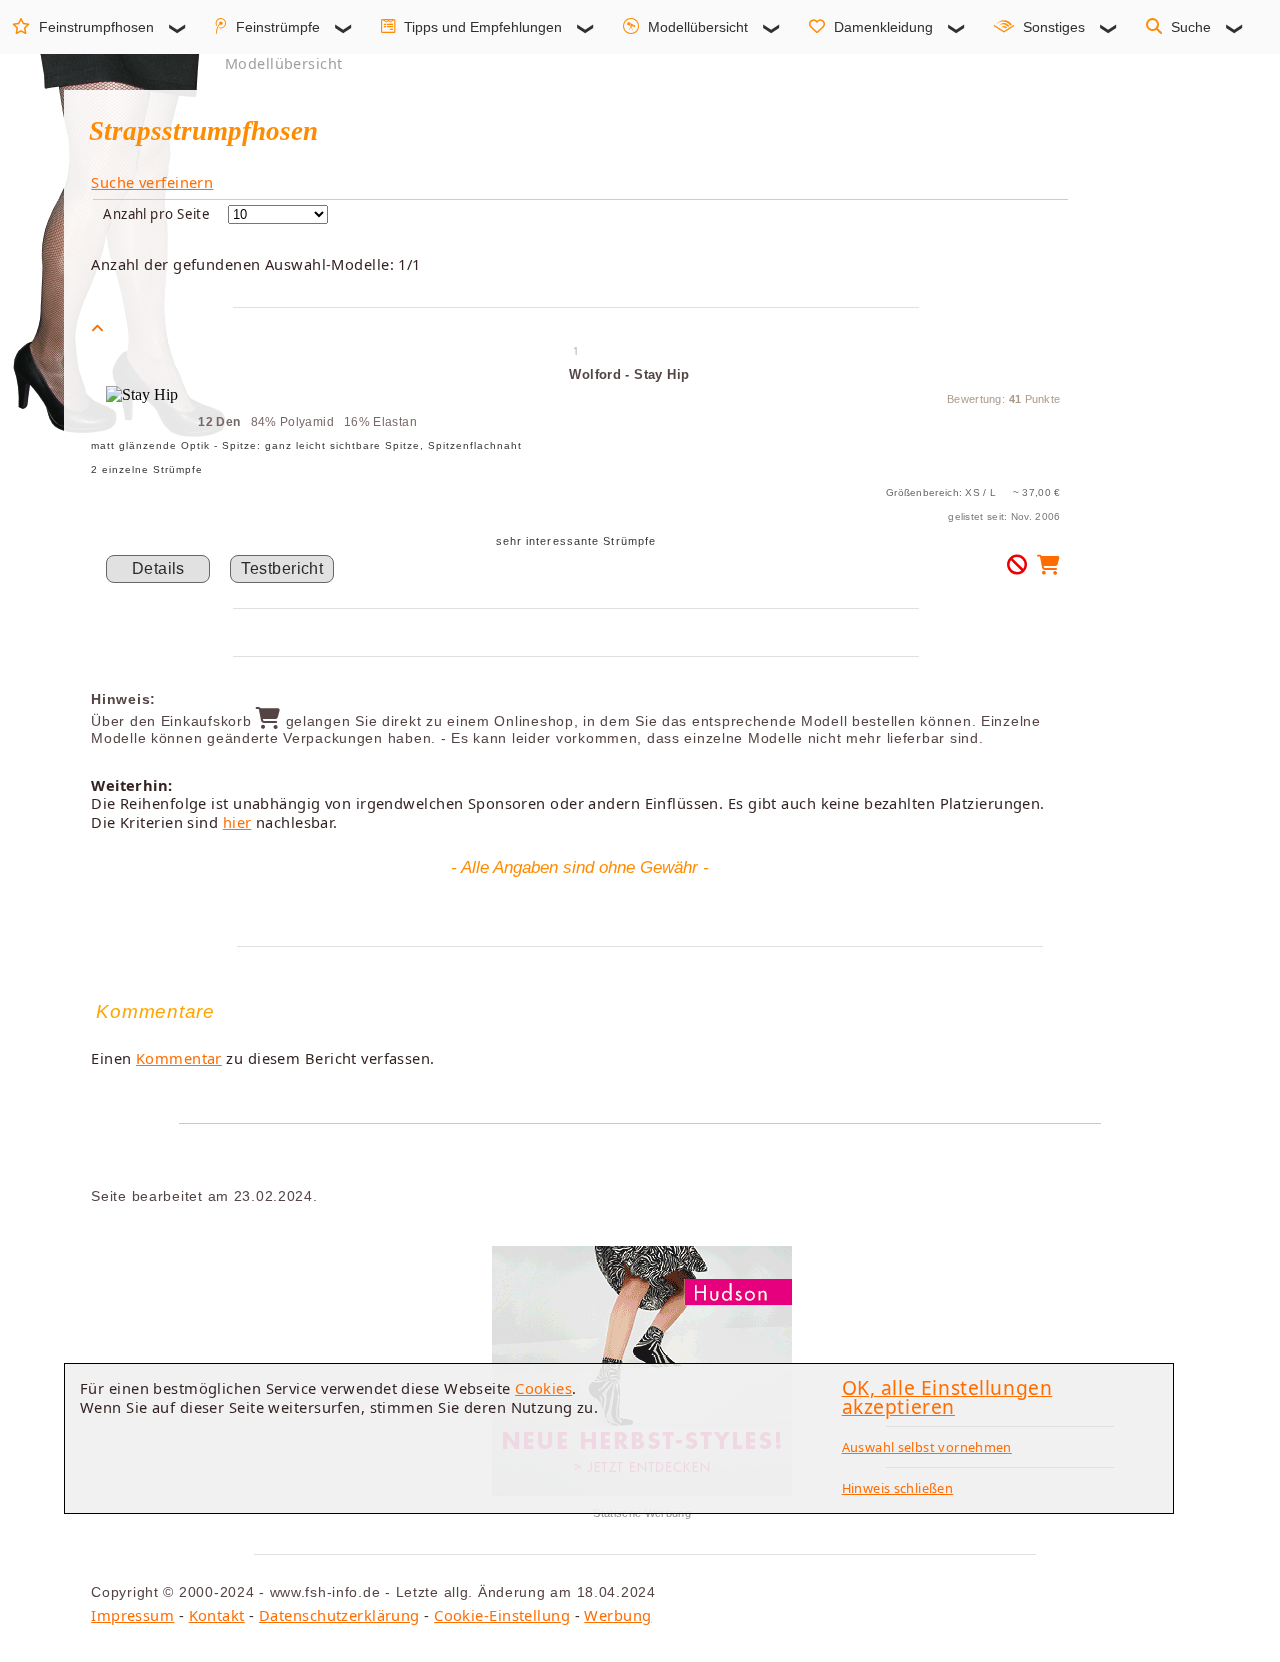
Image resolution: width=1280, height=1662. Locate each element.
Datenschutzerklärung (339, 1615)
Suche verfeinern (152, 182)
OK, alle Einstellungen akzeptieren (947, 1397)
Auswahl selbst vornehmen (927, 1447)
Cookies (543, 1388)
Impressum (132, 1615)
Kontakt (217, 1615)
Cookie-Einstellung (502, 1615)
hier (237, 822)
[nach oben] (97, 328)
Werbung (617, 1615)
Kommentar (179, 1058)
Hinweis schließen (898, 1488)
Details (158, 568)
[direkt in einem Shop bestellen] (1048, 568)
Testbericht (282, 568)
